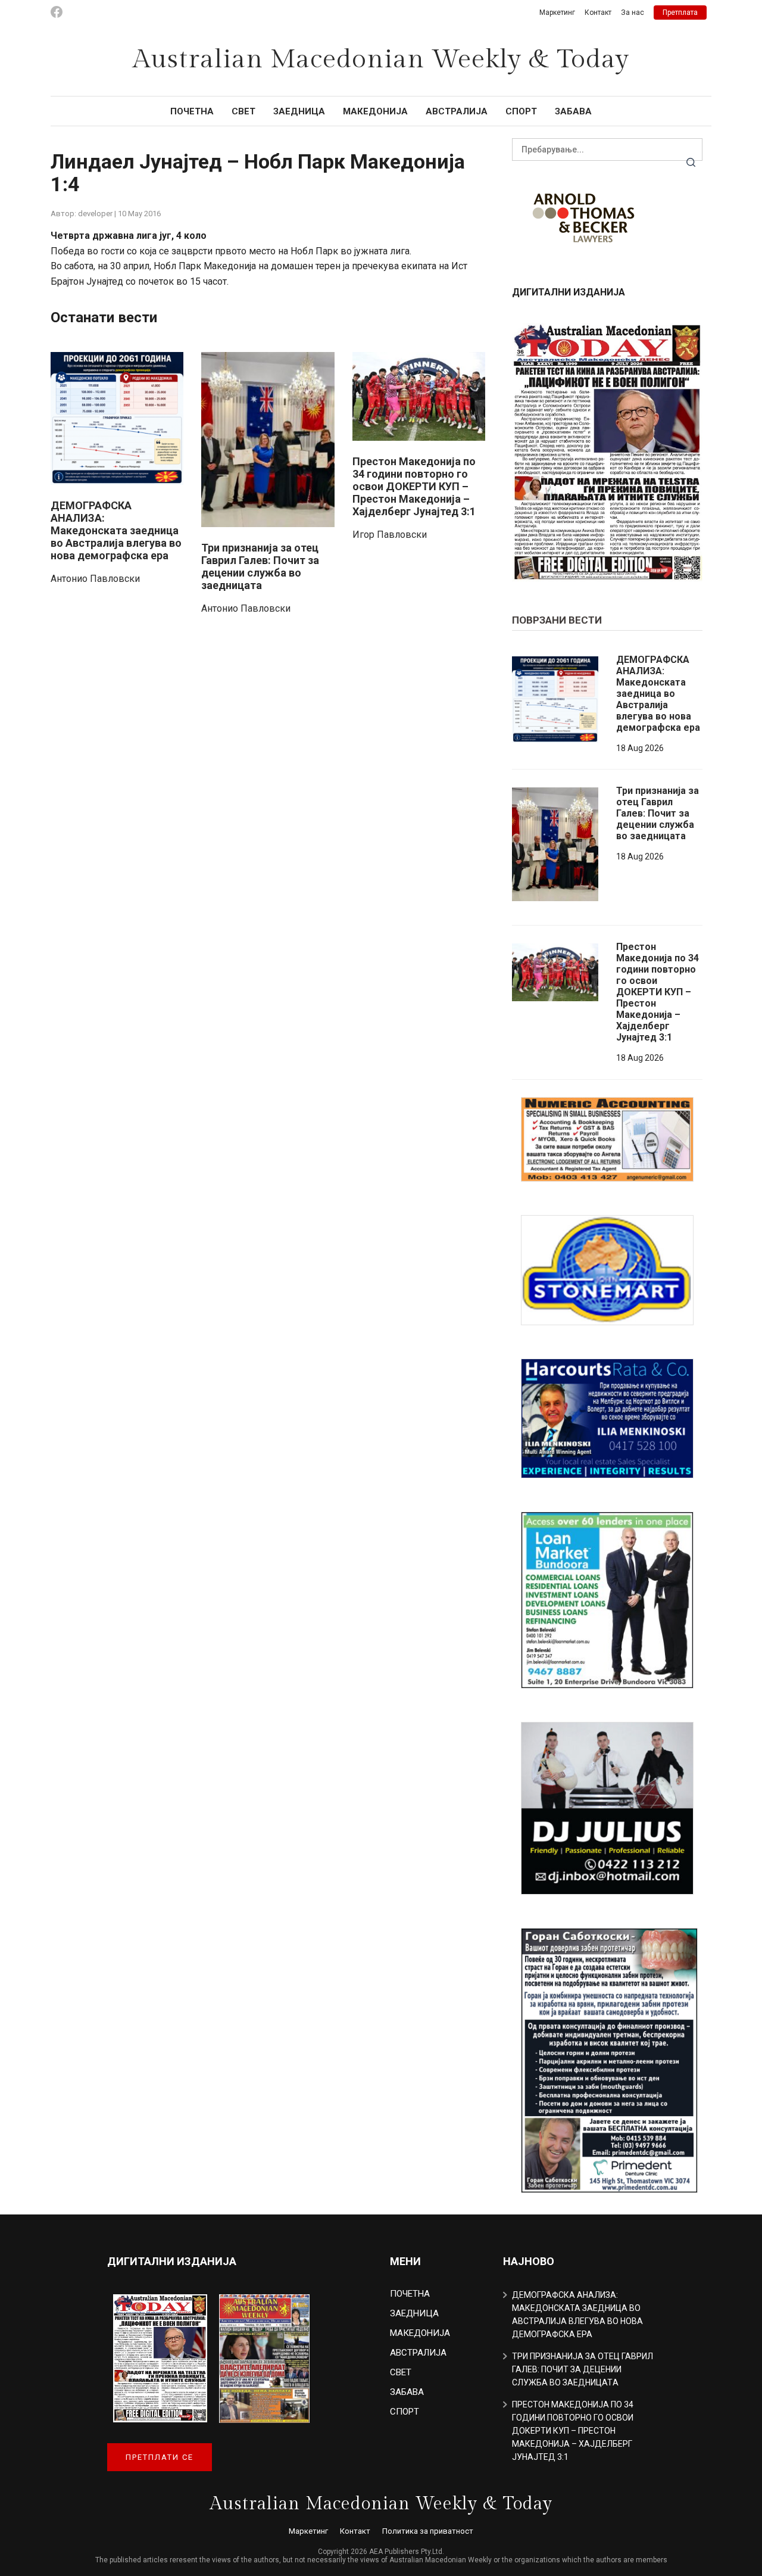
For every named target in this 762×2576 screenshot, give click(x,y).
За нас (633, 13)
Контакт (598, 13)
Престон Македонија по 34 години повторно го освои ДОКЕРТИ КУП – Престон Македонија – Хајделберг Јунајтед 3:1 (414, 486)
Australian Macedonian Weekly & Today (381, 60)
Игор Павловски (390, 535)
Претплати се (160, 2457)
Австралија (457, 111)
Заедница (299, 111)
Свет (243, 111)
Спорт (521, 111)
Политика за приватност (428, 2531)
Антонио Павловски (95, 579)
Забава (573, 111)
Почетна (192, 111)
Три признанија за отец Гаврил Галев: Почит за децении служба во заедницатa (260, 566)
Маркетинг (557, 13)
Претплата (680, 13)
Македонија (375, 111)
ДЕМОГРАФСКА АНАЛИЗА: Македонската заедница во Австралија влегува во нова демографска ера (116, 530)
